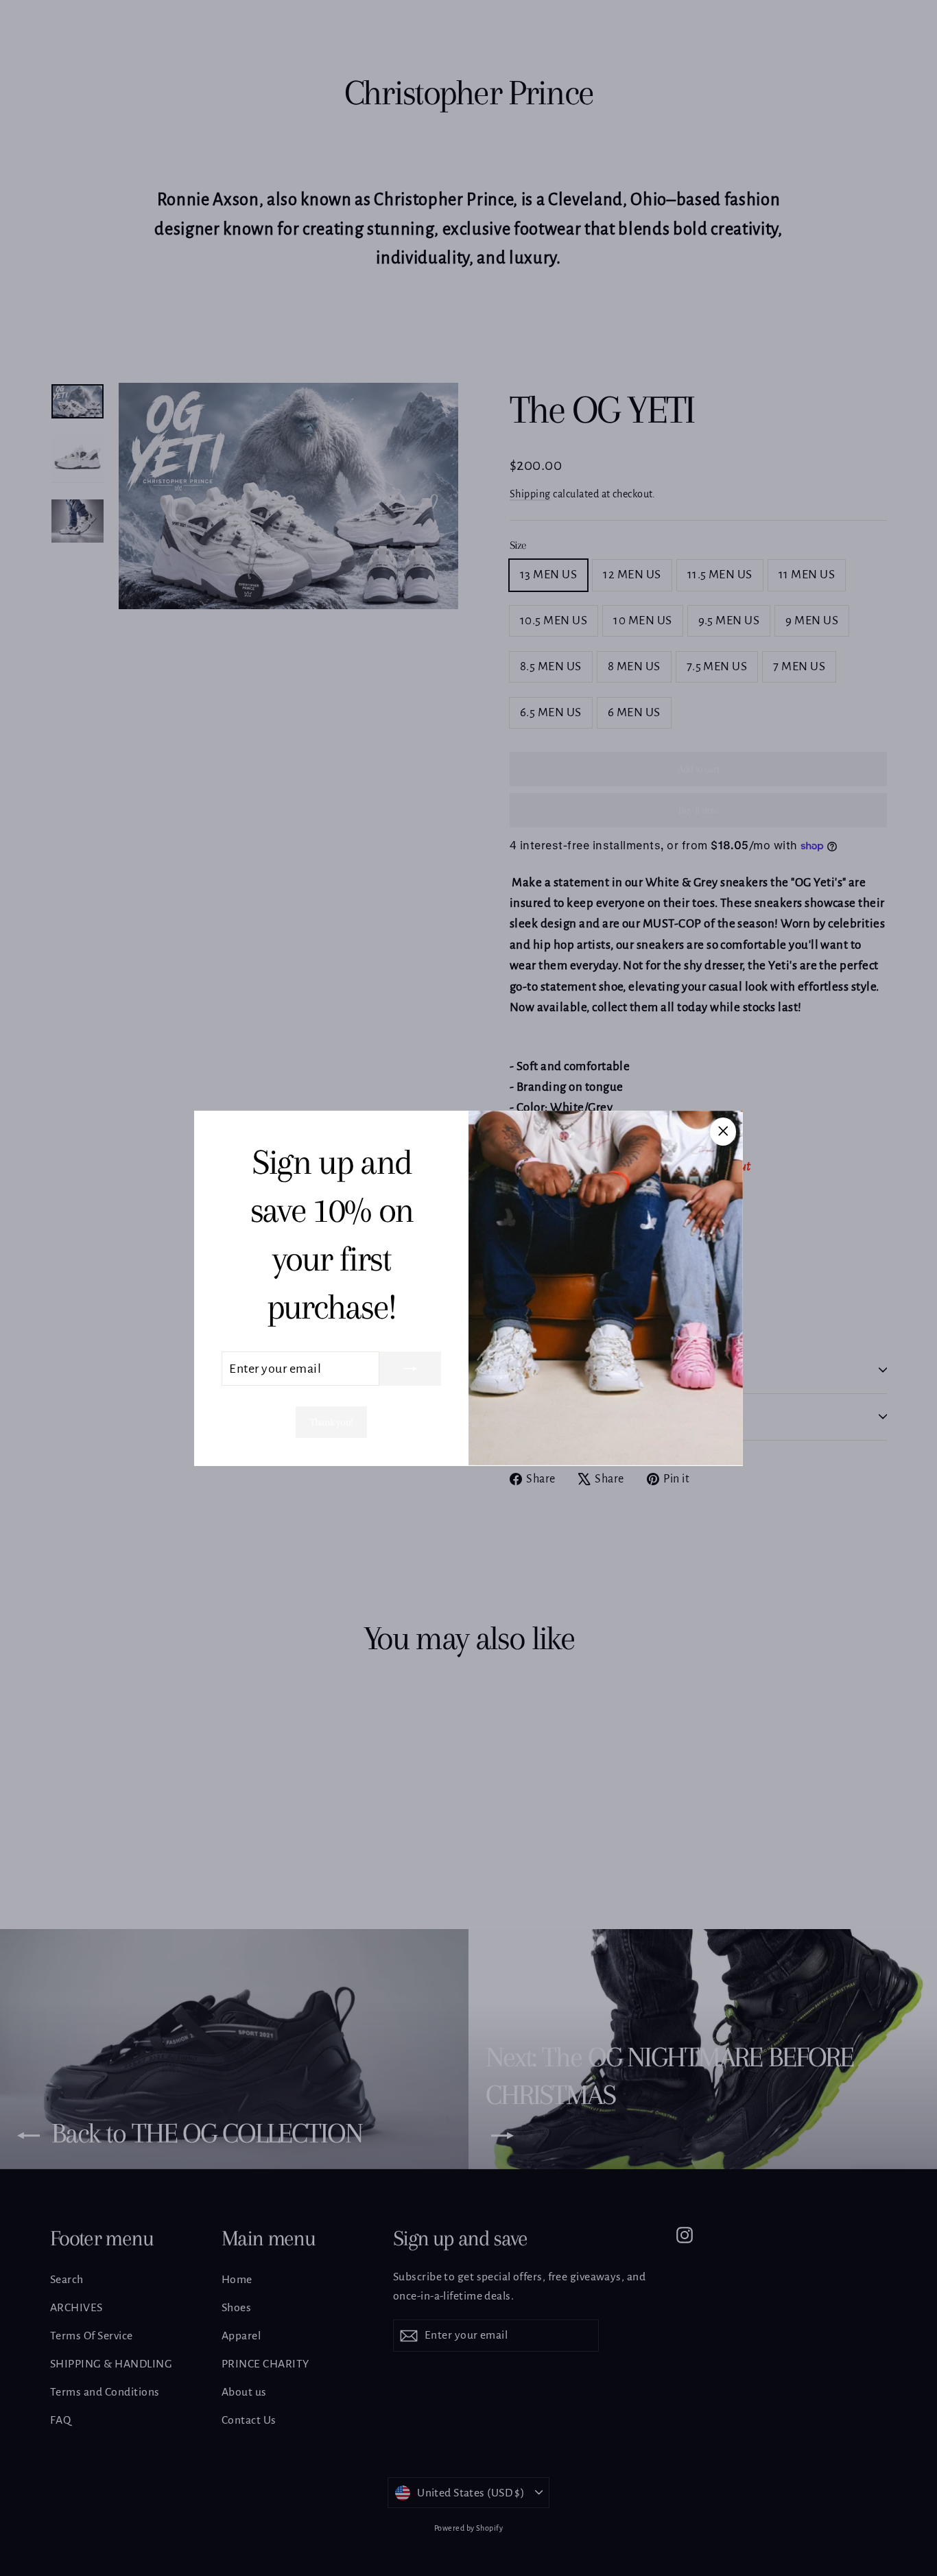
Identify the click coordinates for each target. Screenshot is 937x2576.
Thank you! (331, 1422)
